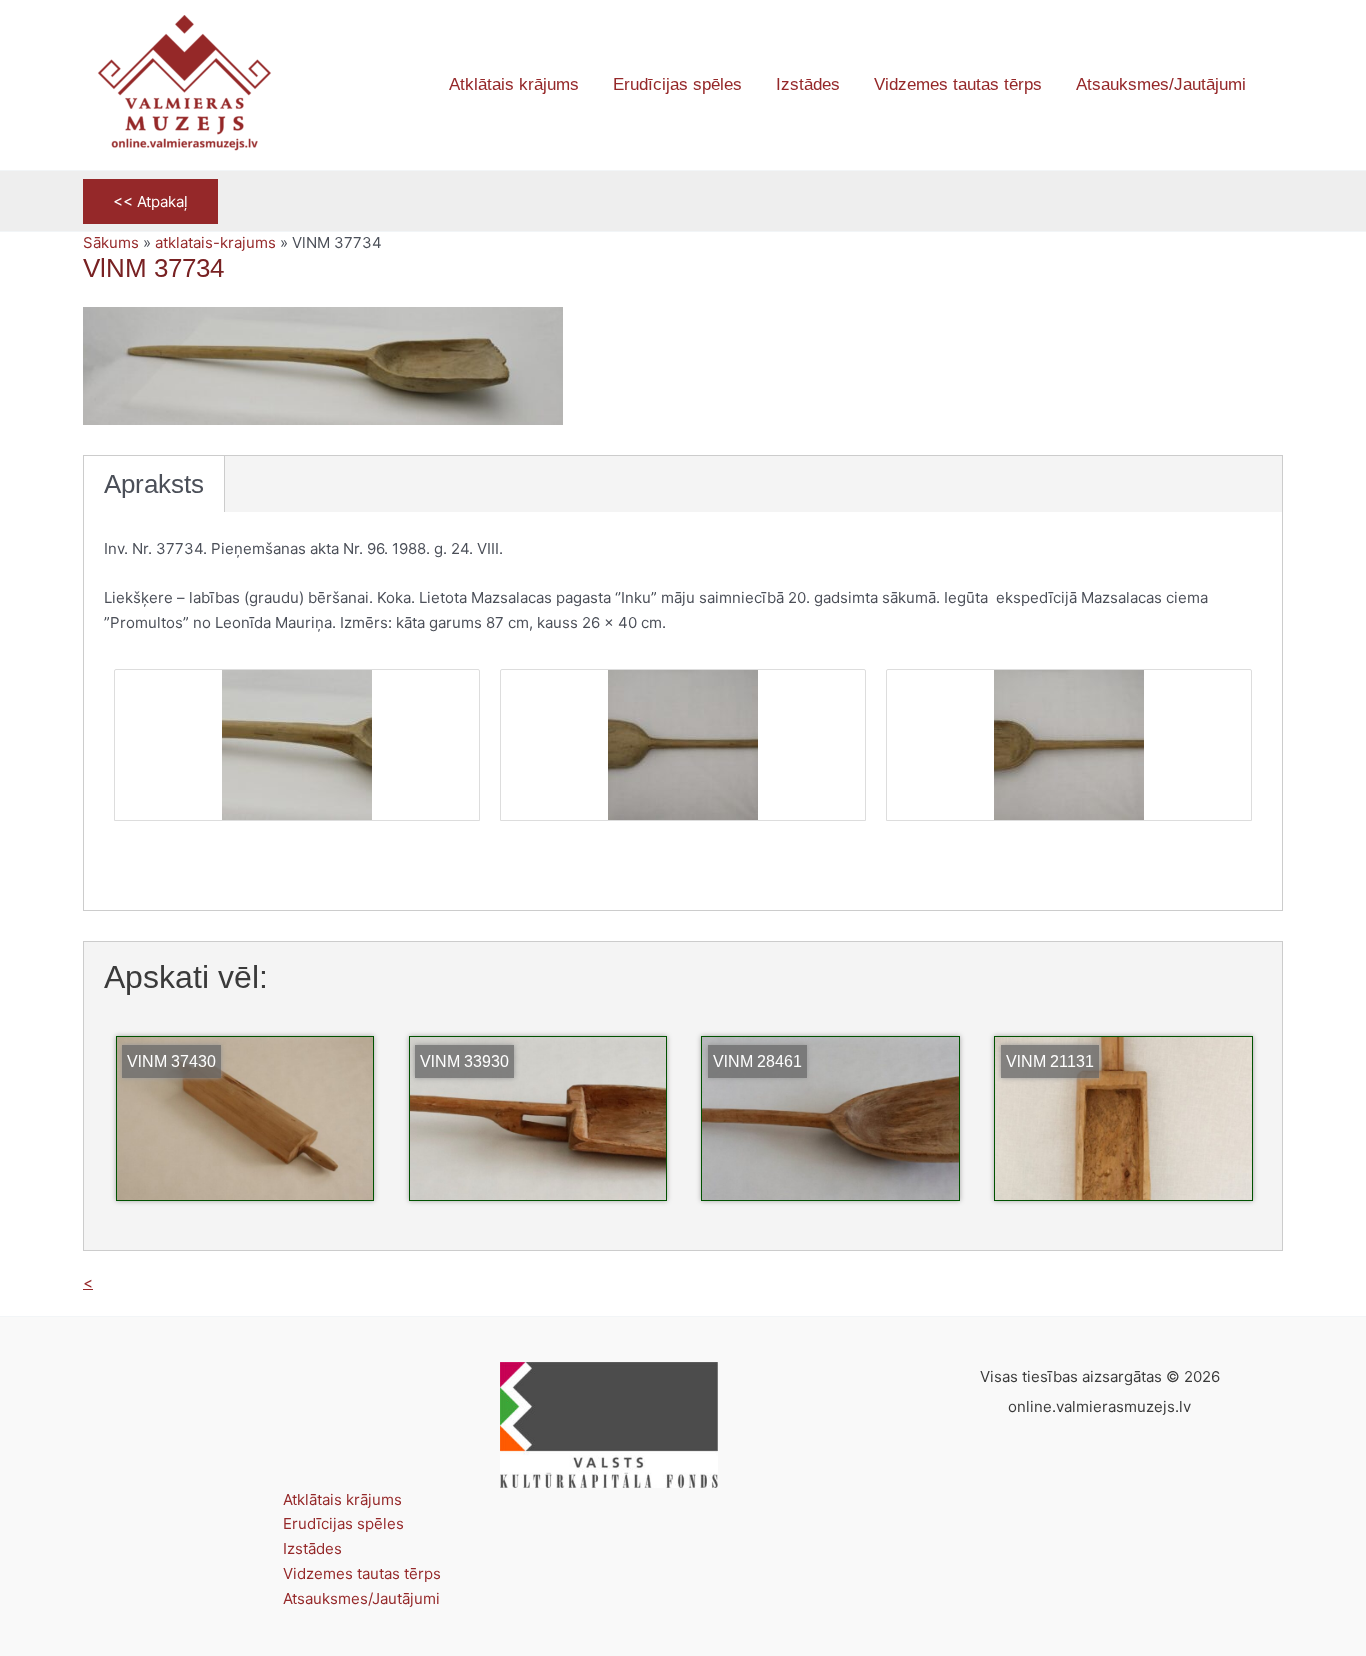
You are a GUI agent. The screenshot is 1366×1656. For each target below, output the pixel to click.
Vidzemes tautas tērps (362, 1573)
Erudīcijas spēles (343, 1523)
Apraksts (154, 484)
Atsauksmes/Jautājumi (361, 1598)
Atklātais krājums (342, 1499)
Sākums (111, 242)
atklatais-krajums (215, 242)
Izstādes (312, 1548)
